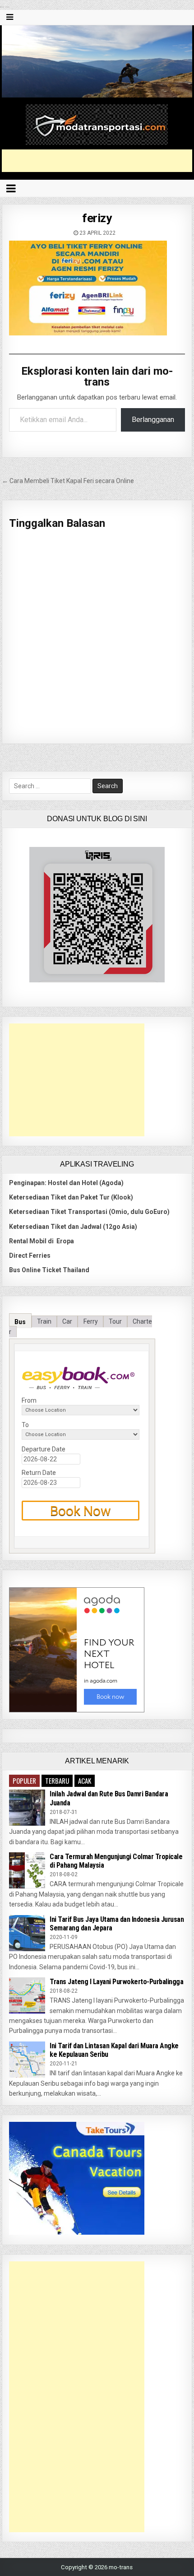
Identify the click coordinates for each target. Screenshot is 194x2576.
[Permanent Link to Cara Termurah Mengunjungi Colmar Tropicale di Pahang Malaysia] (27, 1870)
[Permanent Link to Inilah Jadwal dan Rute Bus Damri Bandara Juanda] (27, 1808)
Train (44, 1321)
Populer (24, 1781)
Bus (20, 1321)
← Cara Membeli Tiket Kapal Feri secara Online (68, 481)
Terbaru (57, 1781)
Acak (85, 1781)
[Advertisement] (98, 161)
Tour (115, 1321)
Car (67, 1321)
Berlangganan (153, 420)
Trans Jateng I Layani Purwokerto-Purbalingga (116, 1982)
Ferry (91, 1321)
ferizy (97, 218)
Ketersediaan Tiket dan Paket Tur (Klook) (71, 1197)
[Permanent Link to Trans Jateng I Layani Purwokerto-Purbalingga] (27, 1995)
